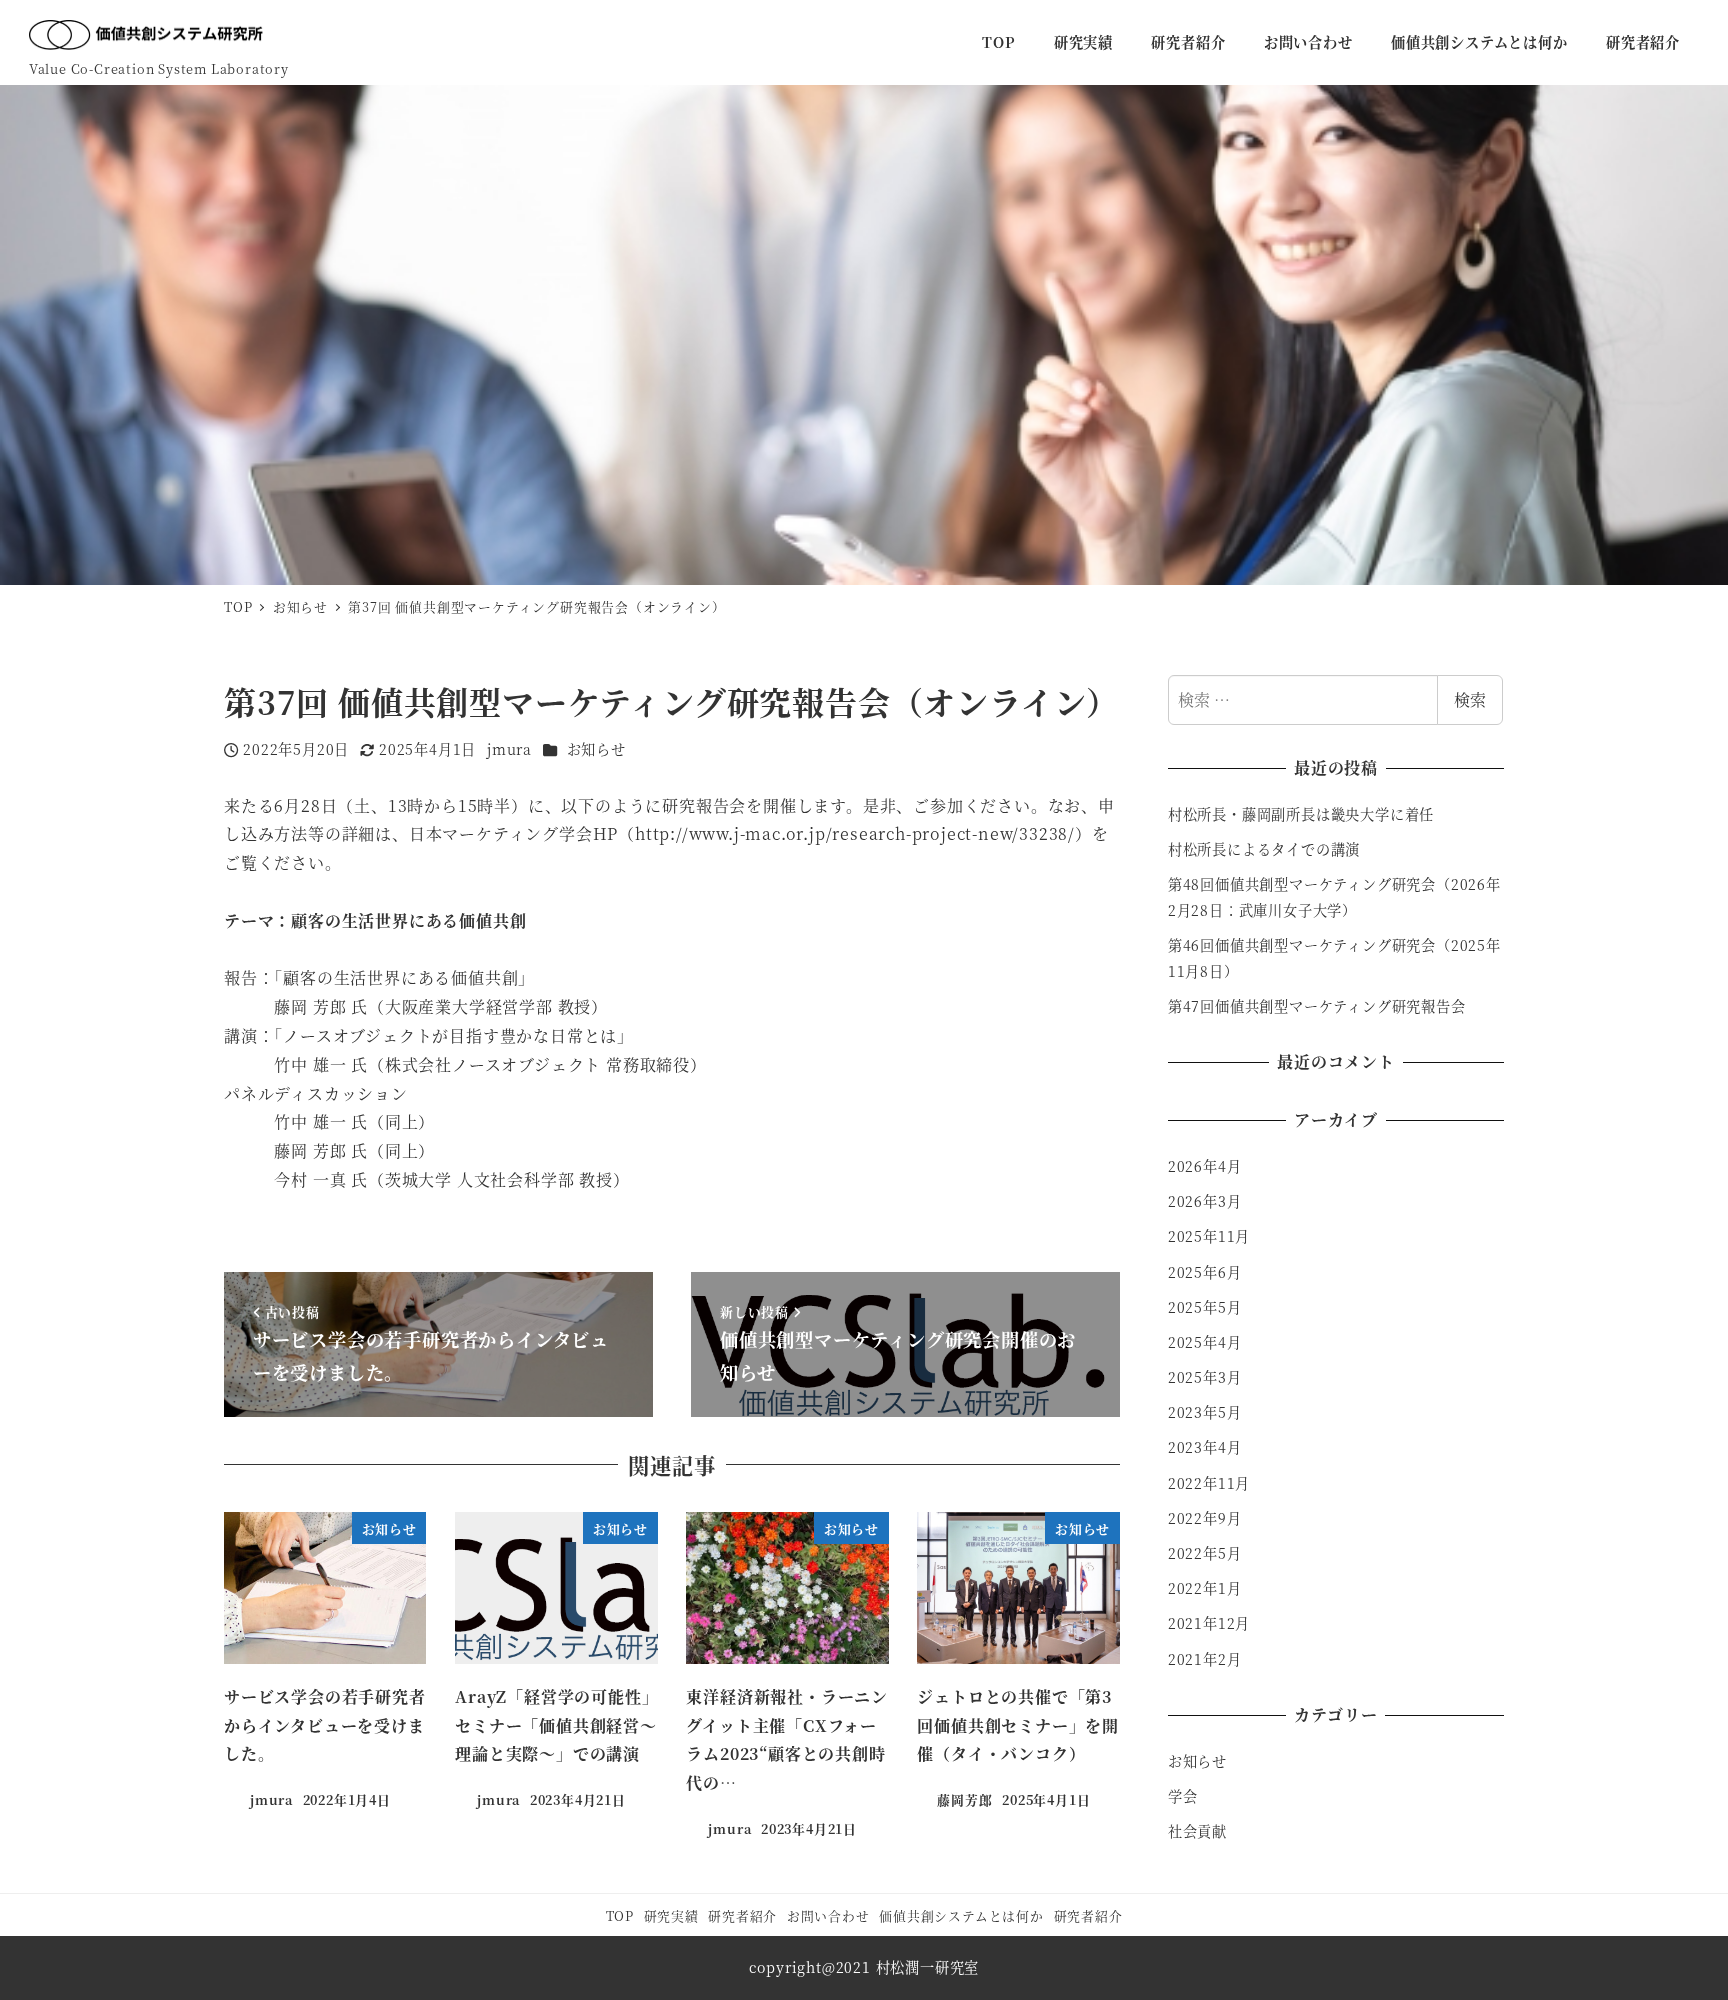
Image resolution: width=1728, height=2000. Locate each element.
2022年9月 (1205, 1518)
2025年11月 (1209, 1236)
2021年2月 (1205, 1659)
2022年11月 (1209, 1483)
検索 (1470, 699)
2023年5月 (1205, 1412)
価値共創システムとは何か (961, 1915)
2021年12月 (1209, 1623)
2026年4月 (1205, 1166)
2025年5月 (1205, 1307)
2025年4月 (1205, 1342)
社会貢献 (1197, 1831)
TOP (620, 1915)
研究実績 (671, 1915)
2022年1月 (1205, 1588)
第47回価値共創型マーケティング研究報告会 (1317, 1006)
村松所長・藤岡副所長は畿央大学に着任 (1301, 814)
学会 (1183, 1796)
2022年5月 (1205, 1553)
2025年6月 (1205, 1272)
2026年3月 (1205, 1201)
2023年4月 (1205, 1447)
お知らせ (596, 749)
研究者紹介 (742, 1915)
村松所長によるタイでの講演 (1264, 849)
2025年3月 (1205, 1377)
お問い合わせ (828, 1915)
